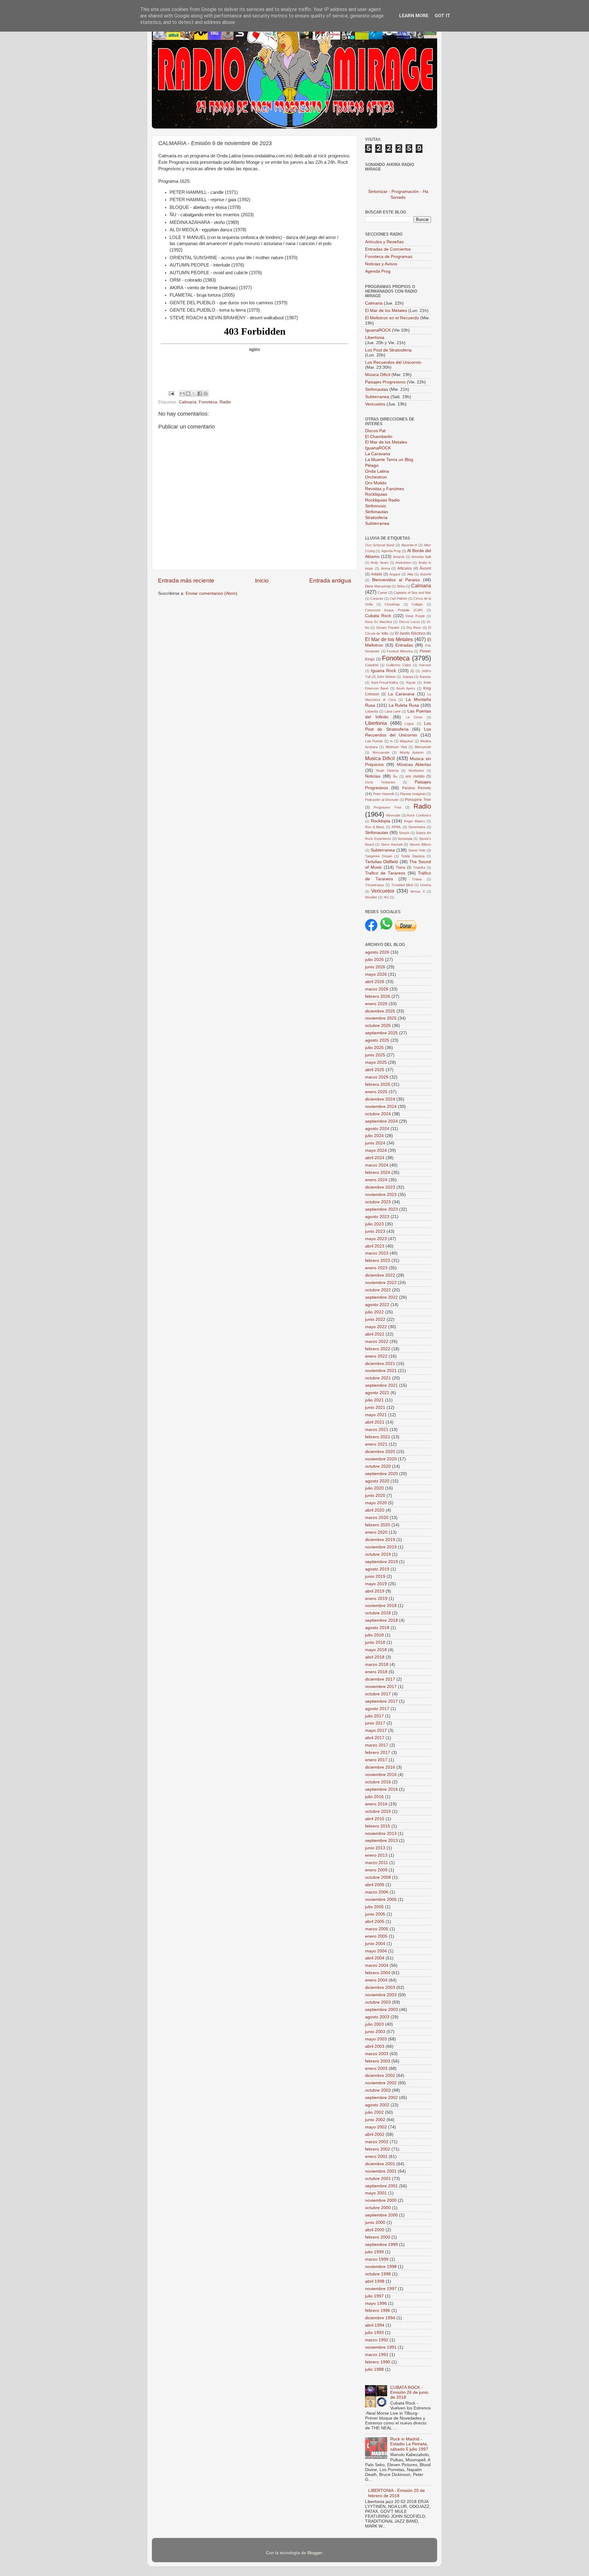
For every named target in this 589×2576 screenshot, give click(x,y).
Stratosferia (376, 518)
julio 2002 (374, 2112)
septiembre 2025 (381, 1033)
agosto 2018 (377, 1628)
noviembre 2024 (381, 1107)
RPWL (397, 827)
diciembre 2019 (380, 1540)
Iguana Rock (383, 671)
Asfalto (377, 574)
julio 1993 (374, 2333)
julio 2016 (374, 1797)
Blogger (315, 2553)
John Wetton (386, 677)
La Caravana (378, 454)
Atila (410, 574)
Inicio (262, 581)
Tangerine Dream (379, 856)
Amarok (399, 557)
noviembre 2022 (381, 1283)
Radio (225, 402)
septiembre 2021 (381, 1385)
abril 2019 (375, 1591)
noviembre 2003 (381, 1995)
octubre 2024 (378, 1114)
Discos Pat (375, 431)
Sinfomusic (376, 506)
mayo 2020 (376, 1503)
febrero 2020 (378, 1525)
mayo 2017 (376, 1730)
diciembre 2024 (380, 1099)
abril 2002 (375, 2134)
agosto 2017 (377, 1709)
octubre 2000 (378, 2208)
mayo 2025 (376, 1062)
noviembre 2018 (381, 1606)
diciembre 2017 (380, 1679)
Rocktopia (381, 821)
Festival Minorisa (400, 651)
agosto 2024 (377, 1129)
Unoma (426, 885)
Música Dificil (378, 375)
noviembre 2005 (381, 1899)
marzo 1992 (377, 2340)
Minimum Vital (396, 747)
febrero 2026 (378, 996)
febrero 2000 (378, 2237)
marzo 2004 (377, 1965)
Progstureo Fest (387, 807)
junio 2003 (375, 2032)
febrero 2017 (378, 1753)
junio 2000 (375, 2222)
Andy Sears (379, 563)
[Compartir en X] (194, 394)
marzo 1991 (377, 2355)
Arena (385, 568)
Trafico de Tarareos (385, 873)
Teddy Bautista (413, 856)
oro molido (415, 776)
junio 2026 (375, 967)
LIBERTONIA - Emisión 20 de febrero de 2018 (397, 2493)
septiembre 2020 (381, 1474)
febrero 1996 (378, 2311)
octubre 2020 (378, 1466)
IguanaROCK (379, 330)
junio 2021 (375, 1407)
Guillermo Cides (398, 665)
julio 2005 (374, 1907)
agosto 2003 (377, 2017)
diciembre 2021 (380, 1364)
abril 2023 (375, 1246)
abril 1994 (375, 2325)
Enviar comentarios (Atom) (212, 593)
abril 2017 (375, 1738)
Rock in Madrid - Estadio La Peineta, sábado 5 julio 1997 (409, 2444)
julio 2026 (374, 960)
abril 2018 (375, 1657)
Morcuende (381, 752)
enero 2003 (376, 2068)
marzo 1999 (377, 2259)
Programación (405, 192)
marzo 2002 (377, 2142)
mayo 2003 (376, 2039)
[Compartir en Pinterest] (206, 394)
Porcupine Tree (418, 800)
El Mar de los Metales (386, 311)
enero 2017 (376, 1760)
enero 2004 (376, 1980)
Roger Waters (415, 821)
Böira (401, 586)
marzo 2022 (377, 1342)
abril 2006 (375, 1885)
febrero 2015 (378, 1826)
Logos (409, 724)
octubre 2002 (378, 2090)
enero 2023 (376, 1268)
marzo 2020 (377, 1518)
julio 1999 (374, 2252)
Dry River (414, 628)
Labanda (371, 711)
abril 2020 (375, 1510)
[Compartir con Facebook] (200, 394)
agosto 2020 (377, 1481)
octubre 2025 (378, 1026)
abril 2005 (375, 1922)
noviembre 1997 (381, 2289)
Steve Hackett (392, 844)
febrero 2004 (378, 1973)
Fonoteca (208, 402)
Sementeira (417, 827)
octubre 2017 (378, 1694)
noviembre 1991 (381, 2347)
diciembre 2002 (380, 2076)
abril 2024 (375, 1158)
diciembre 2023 (380, 1187)
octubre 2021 (378, 1378)
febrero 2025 (378, 1084)
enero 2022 (376, 1356)
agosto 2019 (377, 1569)
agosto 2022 (377, 1305)
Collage (417, 604)
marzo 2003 (377, 2054)
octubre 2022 (378, 1290)
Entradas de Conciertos (388, 249)
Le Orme (414, 717)
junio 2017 (375, 1723)
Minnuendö (423, 747)
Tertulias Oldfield (381, 862)
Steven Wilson (420, 844)
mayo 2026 (376, 974)
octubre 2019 (378, 1554)
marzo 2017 (377, 1745)
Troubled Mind (402, 885)
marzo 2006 (377, 1892)
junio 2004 (375, 1944)
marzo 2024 (377, 1165)
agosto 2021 (377, 1393)
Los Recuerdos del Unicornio (393, 362)
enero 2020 (376, 1532)
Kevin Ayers (406, 688)
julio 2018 (374, 1635)
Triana (417, 879)
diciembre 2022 (380, 1275)
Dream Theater (388, 628)
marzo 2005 (377, 1929)
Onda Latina (377, 471)
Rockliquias (376, 494)
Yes (386, 897)
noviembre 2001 (381, 2171)
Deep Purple (415, 616)
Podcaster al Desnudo (382, 800)
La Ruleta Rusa (404, 705)
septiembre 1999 (381, 2245)
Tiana (400, 867)
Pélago (372, 465)
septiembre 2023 (381, 1209)
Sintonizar (378, 192)
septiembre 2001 (381, 2186)
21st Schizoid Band (380, 545)
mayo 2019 (376, 1584)
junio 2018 (375, 1642)
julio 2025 (374, 1048)
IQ (412, 671)
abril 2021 (375, 1422)
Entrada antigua (330, 581)
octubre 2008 (378, 1877)
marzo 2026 (377, 989)
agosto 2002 (377, 2105)
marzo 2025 (377, 1077)
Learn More (414, 16)
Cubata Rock (378, 616)
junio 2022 (375, 1319)
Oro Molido (376, 483)
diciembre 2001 (380, 2164)
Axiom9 (425, 574)
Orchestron (376, 477)
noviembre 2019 (381, 1547)
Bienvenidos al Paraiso (396, 580)
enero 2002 (376, 2157)
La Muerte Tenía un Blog (389, 460)
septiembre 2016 (381, 1789)
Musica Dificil (380, 758)
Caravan (377, 598)
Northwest (416, 771)
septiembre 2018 (381, 1620)
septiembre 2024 (381, 1121)
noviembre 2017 (381, 1687)
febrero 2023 (378, 1261)
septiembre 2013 (381, 1841)
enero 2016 (376, 1804)
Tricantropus (375, 885)
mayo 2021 (376, 1415)
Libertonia (375, 338)
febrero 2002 (378, 2149)
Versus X (417, 891)
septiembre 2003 (381, 2010)
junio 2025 (375, 1055)
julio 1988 (374, 2369)
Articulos (404, 568)
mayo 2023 (376, 1239)
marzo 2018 (377, 1665)
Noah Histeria (387, 771)
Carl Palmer (398, 598)
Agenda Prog (378, 271)
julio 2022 (374, 1312)
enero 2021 (376, 1444)
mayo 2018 (376, 1650)
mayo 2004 (376, 1951)
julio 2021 (374, 1400)
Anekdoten (403, 563)
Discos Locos (410, 622)
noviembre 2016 (381, 1775)
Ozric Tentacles (380, 782)
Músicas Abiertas (414, 765)
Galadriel (372, 665)
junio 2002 (375, 2120)
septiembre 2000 (381, 2215)
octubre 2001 (378, 2179)
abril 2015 (375, 1819)
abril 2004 (375, 1958)
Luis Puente (374, 741)
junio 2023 (375, 1231)
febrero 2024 (378, 1173)
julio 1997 (374, 2296)
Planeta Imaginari (413, 794)
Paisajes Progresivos (386, 382)
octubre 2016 (378, 1782)
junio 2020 (375, 1496)
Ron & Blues (375, 827)
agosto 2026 (377, 952)
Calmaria (188, 402)
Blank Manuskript (378, 586)
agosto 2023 (377, 1217)
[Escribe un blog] (188, 394)
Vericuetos (376, 404)
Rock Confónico (419, 815)
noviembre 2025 (381, 1018)
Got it (443, 16)
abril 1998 (375, 2281)
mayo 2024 (376, 1150)
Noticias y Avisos (381, 264)
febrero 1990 (378, 2362)
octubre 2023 (378, 1202)
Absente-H (409, 545)
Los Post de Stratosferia (388, 350)
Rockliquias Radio (382, 500)
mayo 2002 (376, 2127)
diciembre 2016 (380, 1767)
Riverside (393, 815)
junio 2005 (375, 1914)
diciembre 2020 (380, 1452)
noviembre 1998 (381, 2267)
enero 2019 (376, 1599)
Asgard (395, 574)
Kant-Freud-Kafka (385, 682)
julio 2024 (374, 1136)
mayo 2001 (376, 2193)
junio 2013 (375, 1848)
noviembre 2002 (381, 2083)
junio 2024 (375, 1143)
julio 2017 (374, 1716)
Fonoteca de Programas (389, 257)
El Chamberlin (379, 437)
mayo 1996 (376, 2303)
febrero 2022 (378, 1349)
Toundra (419, 867)
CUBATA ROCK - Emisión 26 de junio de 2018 (409, 2392)
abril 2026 (375, 982)
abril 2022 (375, 1334)
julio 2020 (374, 1488)
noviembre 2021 (381, 1371)
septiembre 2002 (381, 2098)
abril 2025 (375, 1070)
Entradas (404, 645)
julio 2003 (374, 2024)
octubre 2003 (378, 2002)
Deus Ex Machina (379, 622)
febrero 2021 (378, 1437)
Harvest (425, 665)
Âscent (425, 568)
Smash (404, 833)
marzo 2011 (377, 1863)
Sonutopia (405, 839)
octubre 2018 (378, 1613)
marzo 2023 (377, 1253)
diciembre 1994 (380, 2318)
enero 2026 (376, 1004)
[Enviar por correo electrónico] (182, 394)
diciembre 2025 (380, 1011)
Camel (382, 593)
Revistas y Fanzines (385, 489)
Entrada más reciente (186, 581)
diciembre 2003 (380, 1988)
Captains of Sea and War (412, 593)
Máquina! (406, 741)
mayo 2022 (376, 1327)
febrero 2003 (378, 2061)
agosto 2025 (377, 1040)
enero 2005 (376, 1936)
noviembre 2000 (381, 2200)
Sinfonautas (377, 389)
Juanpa (408, 677)
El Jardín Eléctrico (410, 633)
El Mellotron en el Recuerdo (392, 318)
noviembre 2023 (381, 1195)
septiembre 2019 (381, 1562)
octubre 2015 (378, 1811)
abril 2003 (375, 2046)
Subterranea (378, 397)
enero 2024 (376, 1180)
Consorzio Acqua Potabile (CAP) (394, 610)
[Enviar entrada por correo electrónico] (171, 393)
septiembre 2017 (381, 1701)
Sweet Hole (417, 850)
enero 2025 (376, 1092)
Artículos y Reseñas (384, 242)
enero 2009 (376, 1870)
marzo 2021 (377, 1430)
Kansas (425, 677)
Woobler (371, 897)
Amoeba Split (421, 557)
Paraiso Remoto (417, 788)
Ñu (395, 776)
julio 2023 (374, 1224)
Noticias (373, 776)
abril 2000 (375, 2230)
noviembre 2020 (381, 1459)
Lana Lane (393, 711)
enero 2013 (376, 1855)
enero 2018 (376, 1672)
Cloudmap (392, 604)
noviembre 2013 (381, 1834)
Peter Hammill (383, 794)
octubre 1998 (378, 2274)
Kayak (411, 682)
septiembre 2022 (381, 1297)
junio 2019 (375, 1576)
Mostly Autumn (412, 752)
